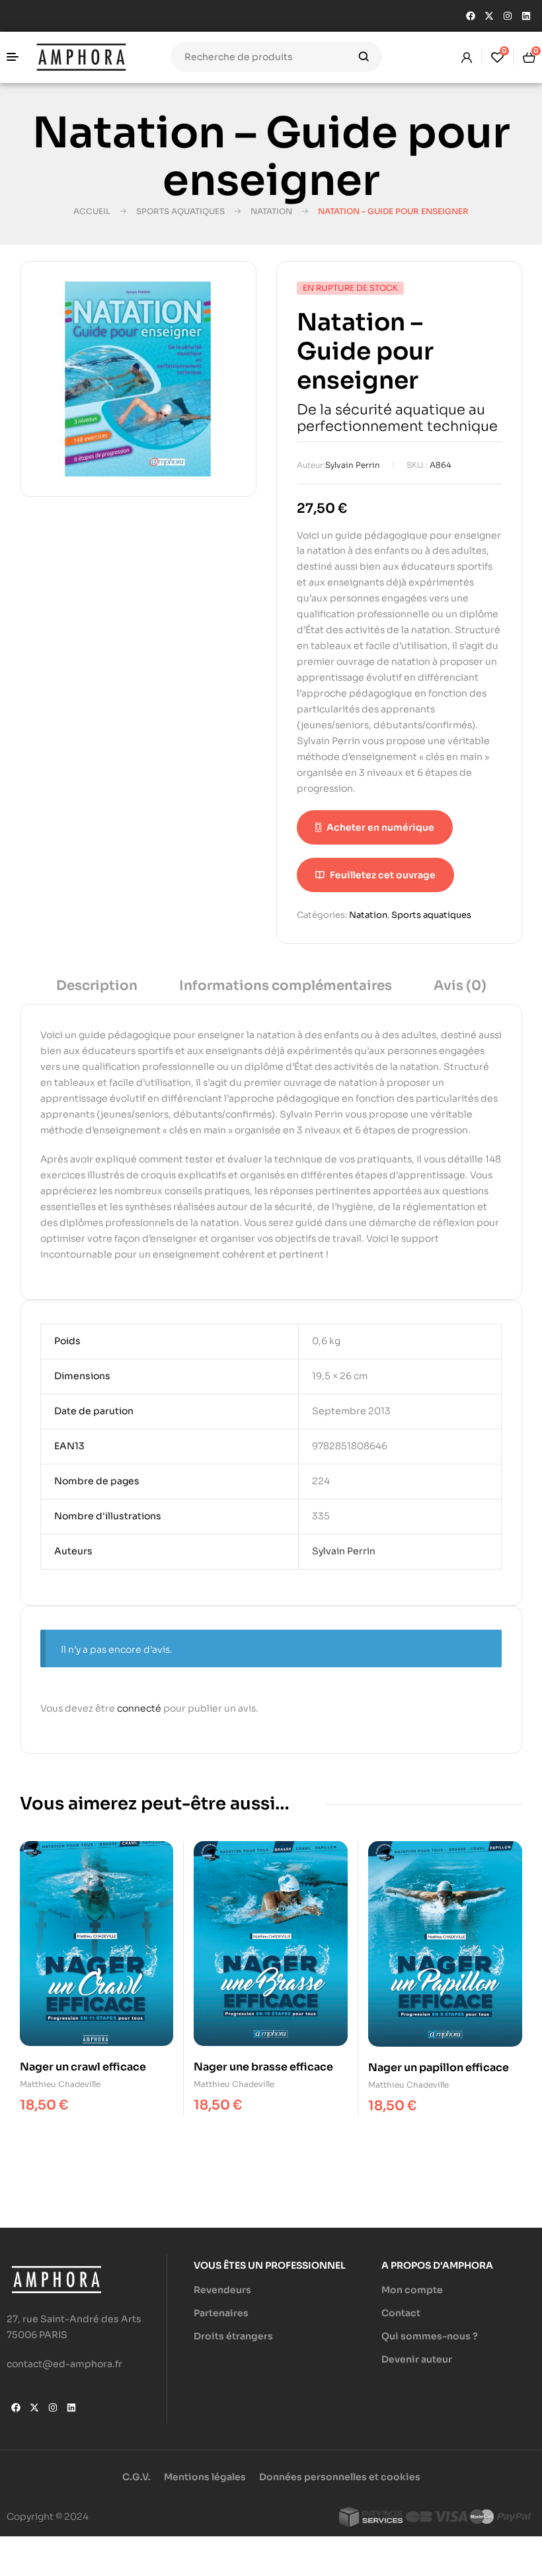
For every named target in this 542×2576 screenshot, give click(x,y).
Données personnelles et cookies (340, 2477)
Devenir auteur (417, 2359)
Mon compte (412, 2290)
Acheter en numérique (380, 827)
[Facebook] (471, 16)
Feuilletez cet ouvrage (383, 875)
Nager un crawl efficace (83, 2067)
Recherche (364, 57)
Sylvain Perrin (353, 465)
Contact (401, 2313)
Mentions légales (205, 2477)
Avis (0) (460, 986)
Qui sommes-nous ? (430, 2336)
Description (97, 986)
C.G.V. (136, 2477)
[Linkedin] (526, 16)
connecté (139, 1708)
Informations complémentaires (286, 986)
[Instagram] (508, 16)
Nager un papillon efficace (439, 2067)
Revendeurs (222, 2290)
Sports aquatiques (180, 211)
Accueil (92, 211)
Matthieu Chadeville (60, 2084)
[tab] (97, 990)
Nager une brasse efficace (263, 2067)
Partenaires (221, 2313)
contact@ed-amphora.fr (64, 2364)
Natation (271, 211)
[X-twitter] (489, 16)
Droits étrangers (233, 2336)
